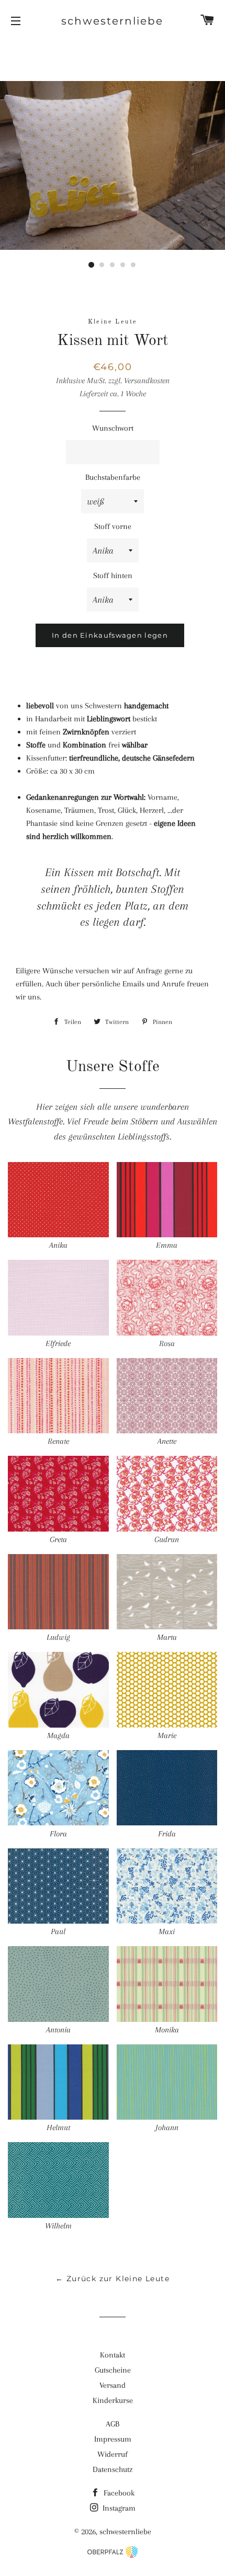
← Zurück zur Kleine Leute (113, 2279)
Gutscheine (113, 2370)
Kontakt (113, 2355)
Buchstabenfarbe (113, 477)
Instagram (118, 2508)
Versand (113, 2385)
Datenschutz (113, 2469)
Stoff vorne (113, 526)
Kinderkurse (113, 2400)
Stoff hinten (113, 576)
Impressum (113, 2439)
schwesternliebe (112, 21)
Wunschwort (113, 428)
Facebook (118, 2493)
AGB (113, 2424)
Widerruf (113, 2454)
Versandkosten (147, 381)
